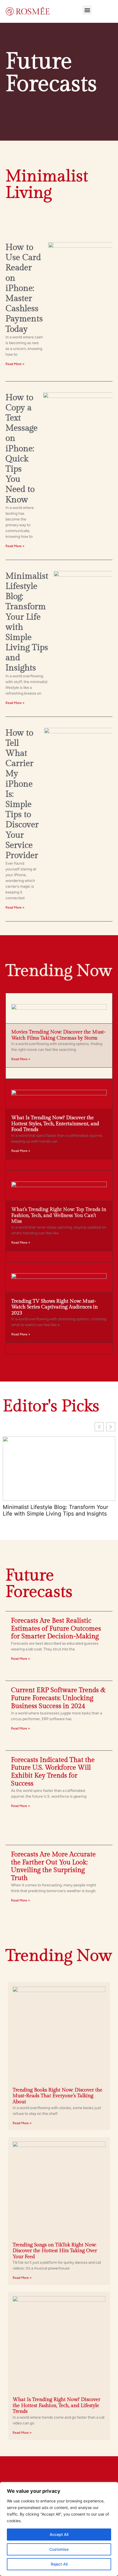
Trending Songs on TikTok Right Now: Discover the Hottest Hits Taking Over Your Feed (55, 2251)
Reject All (59, 2564)
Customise (59, 2549)
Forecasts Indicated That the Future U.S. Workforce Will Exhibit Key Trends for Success (53, 1772)
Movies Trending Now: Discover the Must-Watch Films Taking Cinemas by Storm (58, 1035)
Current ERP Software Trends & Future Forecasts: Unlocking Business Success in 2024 (58, 1698)
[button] (87, 10)
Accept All (59, 2534)
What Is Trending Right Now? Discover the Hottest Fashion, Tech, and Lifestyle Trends (56, 2405)
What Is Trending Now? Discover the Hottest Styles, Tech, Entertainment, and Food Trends (55, 1124)
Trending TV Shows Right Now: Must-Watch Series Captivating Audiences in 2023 (54, 1307)
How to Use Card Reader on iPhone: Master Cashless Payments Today (24, 288)
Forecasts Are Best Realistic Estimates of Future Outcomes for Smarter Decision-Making (56, 1629)
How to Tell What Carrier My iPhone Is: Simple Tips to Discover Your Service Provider (53, 1508)
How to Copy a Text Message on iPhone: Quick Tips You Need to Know (22, 449)
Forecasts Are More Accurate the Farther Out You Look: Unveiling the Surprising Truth (53, 1866)
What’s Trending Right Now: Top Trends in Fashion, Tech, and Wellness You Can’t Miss (59, 1215)
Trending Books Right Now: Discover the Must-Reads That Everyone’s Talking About (57, 2096)
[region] (59, 2529)
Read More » (15, 364)
